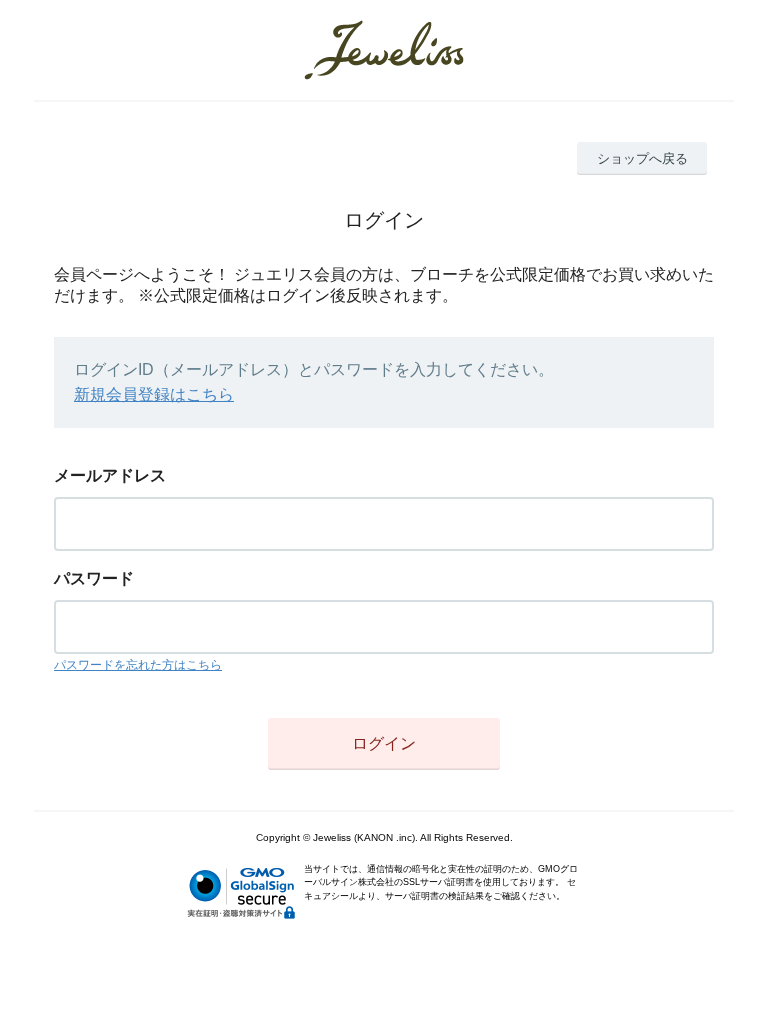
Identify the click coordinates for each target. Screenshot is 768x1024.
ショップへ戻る (642, 158)
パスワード (94, 578)
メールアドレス (110, 475)
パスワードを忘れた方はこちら (138, 665)
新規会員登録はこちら (154, 394)
